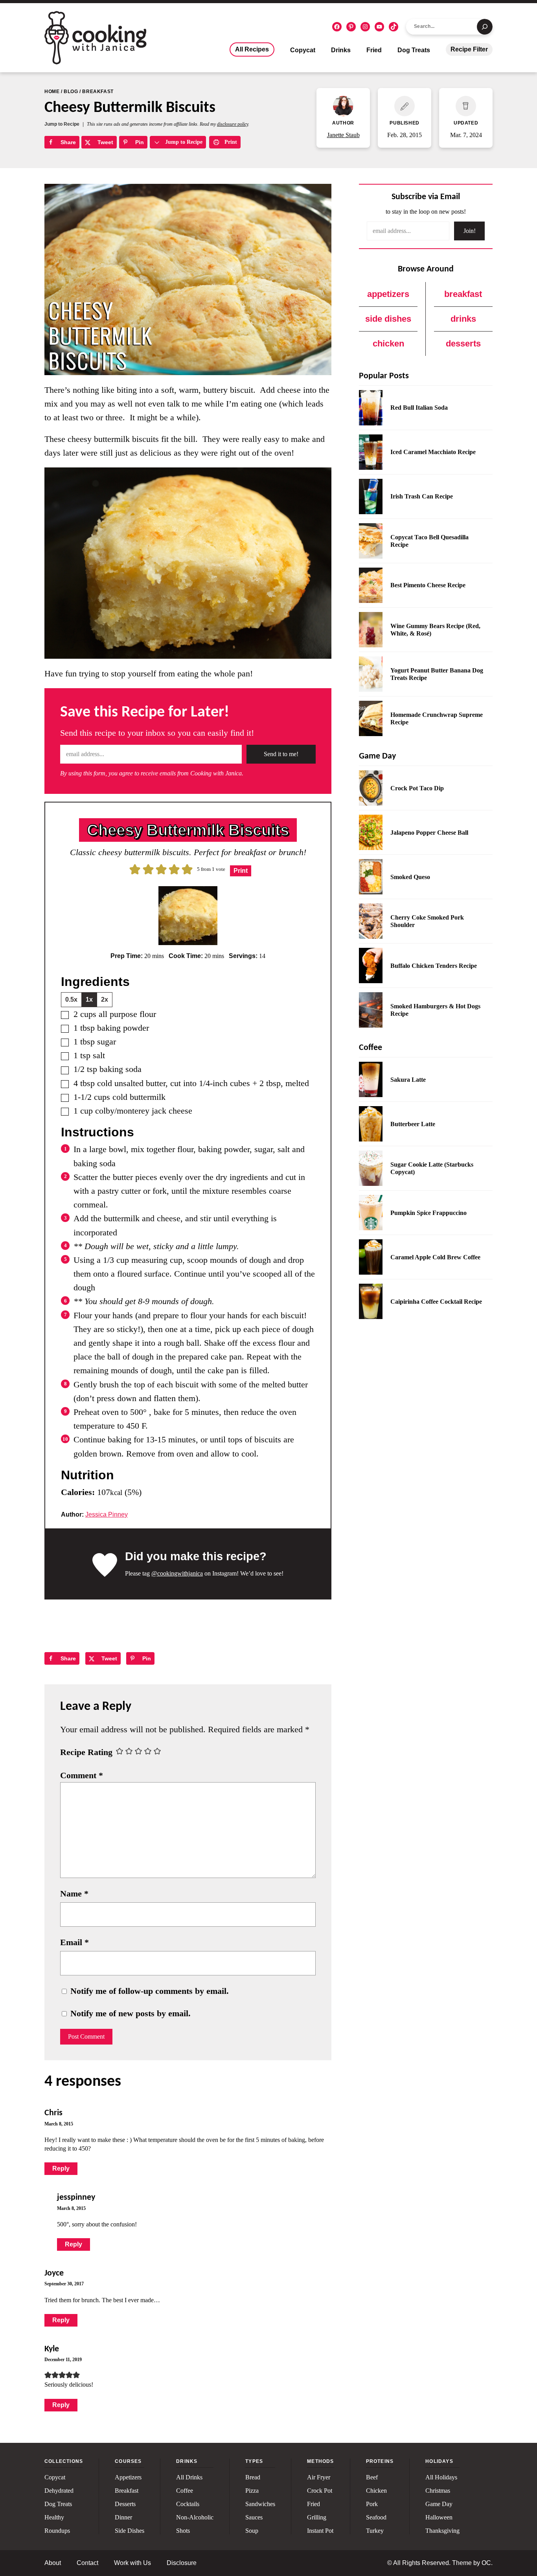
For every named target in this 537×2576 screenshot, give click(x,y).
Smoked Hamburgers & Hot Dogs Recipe (435, 1010)
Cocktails (188, 2504)
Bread (253, 2477)
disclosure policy (233, 124)
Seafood (376, 2517)
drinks (463, 319)
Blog (71, 92)
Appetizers (128, 2477)
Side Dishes (130, 2531)
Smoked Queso (410, 877)
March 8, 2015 (59, 2124)
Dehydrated (59, 2491)
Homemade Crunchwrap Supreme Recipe (437, 718)
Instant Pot (320, 2531)
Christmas (438, 2491)
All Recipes (252, 49)
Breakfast (98, 92)
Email (74, 1942)
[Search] (485, 27)
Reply (61, 2168)
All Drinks (189, 2477)
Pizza (252, 2491)
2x (105, 999)
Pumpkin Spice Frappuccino (428, 1213)
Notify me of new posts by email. (131, 2013)
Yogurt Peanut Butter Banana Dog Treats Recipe (437, 674)
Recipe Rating (86, 1752)
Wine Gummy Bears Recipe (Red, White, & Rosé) (435, 630)
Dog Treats (414, 50)
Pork (372, 2504)
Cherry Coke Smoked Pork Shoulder (427, 921)
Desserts (125, 2504)
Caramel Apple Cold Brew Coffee (435, 1257)
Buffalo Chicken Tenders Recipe (434, 966)
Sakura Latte (408, 1080)
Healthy (54, 2517)
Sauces (254, 2517)
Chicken (376, 2491)
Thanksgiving (442, 2531)
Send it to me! (281, 754)
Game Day (439, 2504)
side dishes (388, 319)
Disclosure (182, 2563)
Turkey (375, 2531)
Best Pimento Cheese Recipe (428, 585)
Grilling (317, 2517)
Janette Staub (343, 135)
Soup (252, 2531)
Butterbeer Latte (413, 1124)
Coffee (185, 2491)
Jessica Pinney (107, 1514)
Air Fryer (319, 2477)
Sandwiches (260, 2504)
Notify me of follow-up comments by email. (150, 1991)
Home (52, 92)
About (53, 2563)
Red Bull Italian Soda (419, 408)
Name (74, 1894)
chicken (388, 344)
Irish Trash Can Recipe (422, 496)
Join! (470, 231)
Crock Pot (320, 2491)
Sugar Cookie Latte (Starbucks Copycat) (432, 1168)
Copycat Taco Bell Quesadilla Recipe (429, 541)
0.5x (71, 999)
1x (89, 999)
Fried (374, 50)
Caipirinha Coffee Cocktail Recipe (436, 1302)
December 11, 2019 (63, 2360)
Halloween (439, 2517)
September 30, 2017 (64, 2284)
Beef (372, 2477)
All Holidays (441, 2477)
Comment (82, 1775)
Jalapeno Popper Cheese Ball (429, 833)
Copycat (303, 50)
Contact (87, 2563)
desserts (463, 344)
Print (230, 142)
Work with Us (132, 2563)
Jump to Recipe (62, 124)
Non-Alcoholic (195, 2517)
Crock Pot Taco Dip (417, 788)
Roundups (57, 2531)
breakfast (463, 294)
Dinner (123, 2517)
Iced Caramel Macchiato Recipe (433, 452)
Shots (183, 2531)
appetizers (388, 294)
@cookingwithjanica (177, 1573)
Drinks (341, 50)
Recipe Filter (469, 49)
